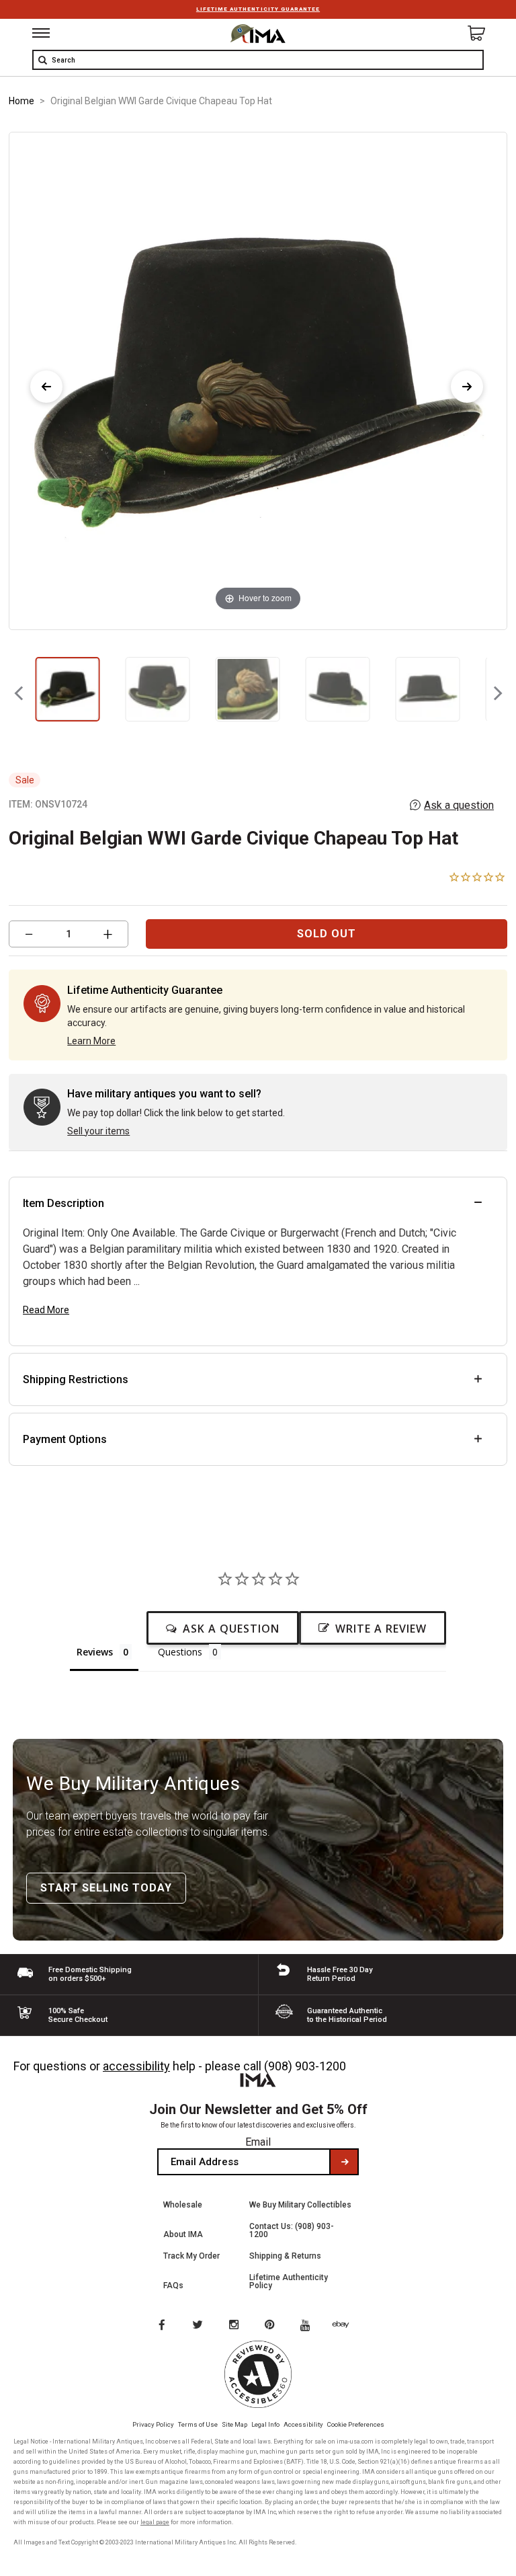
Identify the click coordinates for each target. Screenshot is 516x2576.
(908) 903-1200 (305, 2066)
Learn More (91, 1041)
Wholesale (183, 2205)
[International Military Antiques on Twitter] (198, 2326)
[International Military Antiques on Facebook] (161, 2326)
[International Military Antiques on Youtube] (309, 2326)
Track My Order (191, 2256)
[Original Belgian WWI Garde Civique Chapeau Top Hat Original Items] (67, 689)
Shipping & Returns (285, 2256)
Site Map (234, 2424)
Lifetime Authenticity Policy (289, 2281)
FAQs (173, 2286)
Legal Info (265, 2424)
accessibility (136, 2066)
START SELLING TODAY (106, 1888)
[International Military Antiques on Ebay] (346, 2326)
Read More (46, 1310)
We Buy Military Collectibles (300, 2205)
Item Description (63, 1203)
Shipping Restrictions (76, 1379)
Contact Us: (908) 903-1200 (292, 2230)
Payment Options (65, 1439)
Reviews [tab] (95, 1652)
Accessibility (303, 2424)
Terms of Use (198, 2424)
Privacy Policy (153, 2424)
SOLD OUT (327, 934)
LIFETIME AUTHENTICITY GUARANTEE (258, 9)
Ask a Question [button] (231, 1629)
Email (258, 2142)
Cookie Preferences (356, 2424)
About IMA (183, 2234)
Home (21, 101)
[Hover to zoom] (258, 380)
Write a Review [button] (381, 1629)
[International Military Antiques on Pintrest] (272, 2326)
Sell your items (98, 1131)
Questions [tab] (180, 1652)
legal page (155, 2522)
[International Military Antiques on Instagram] (235, 2326)
